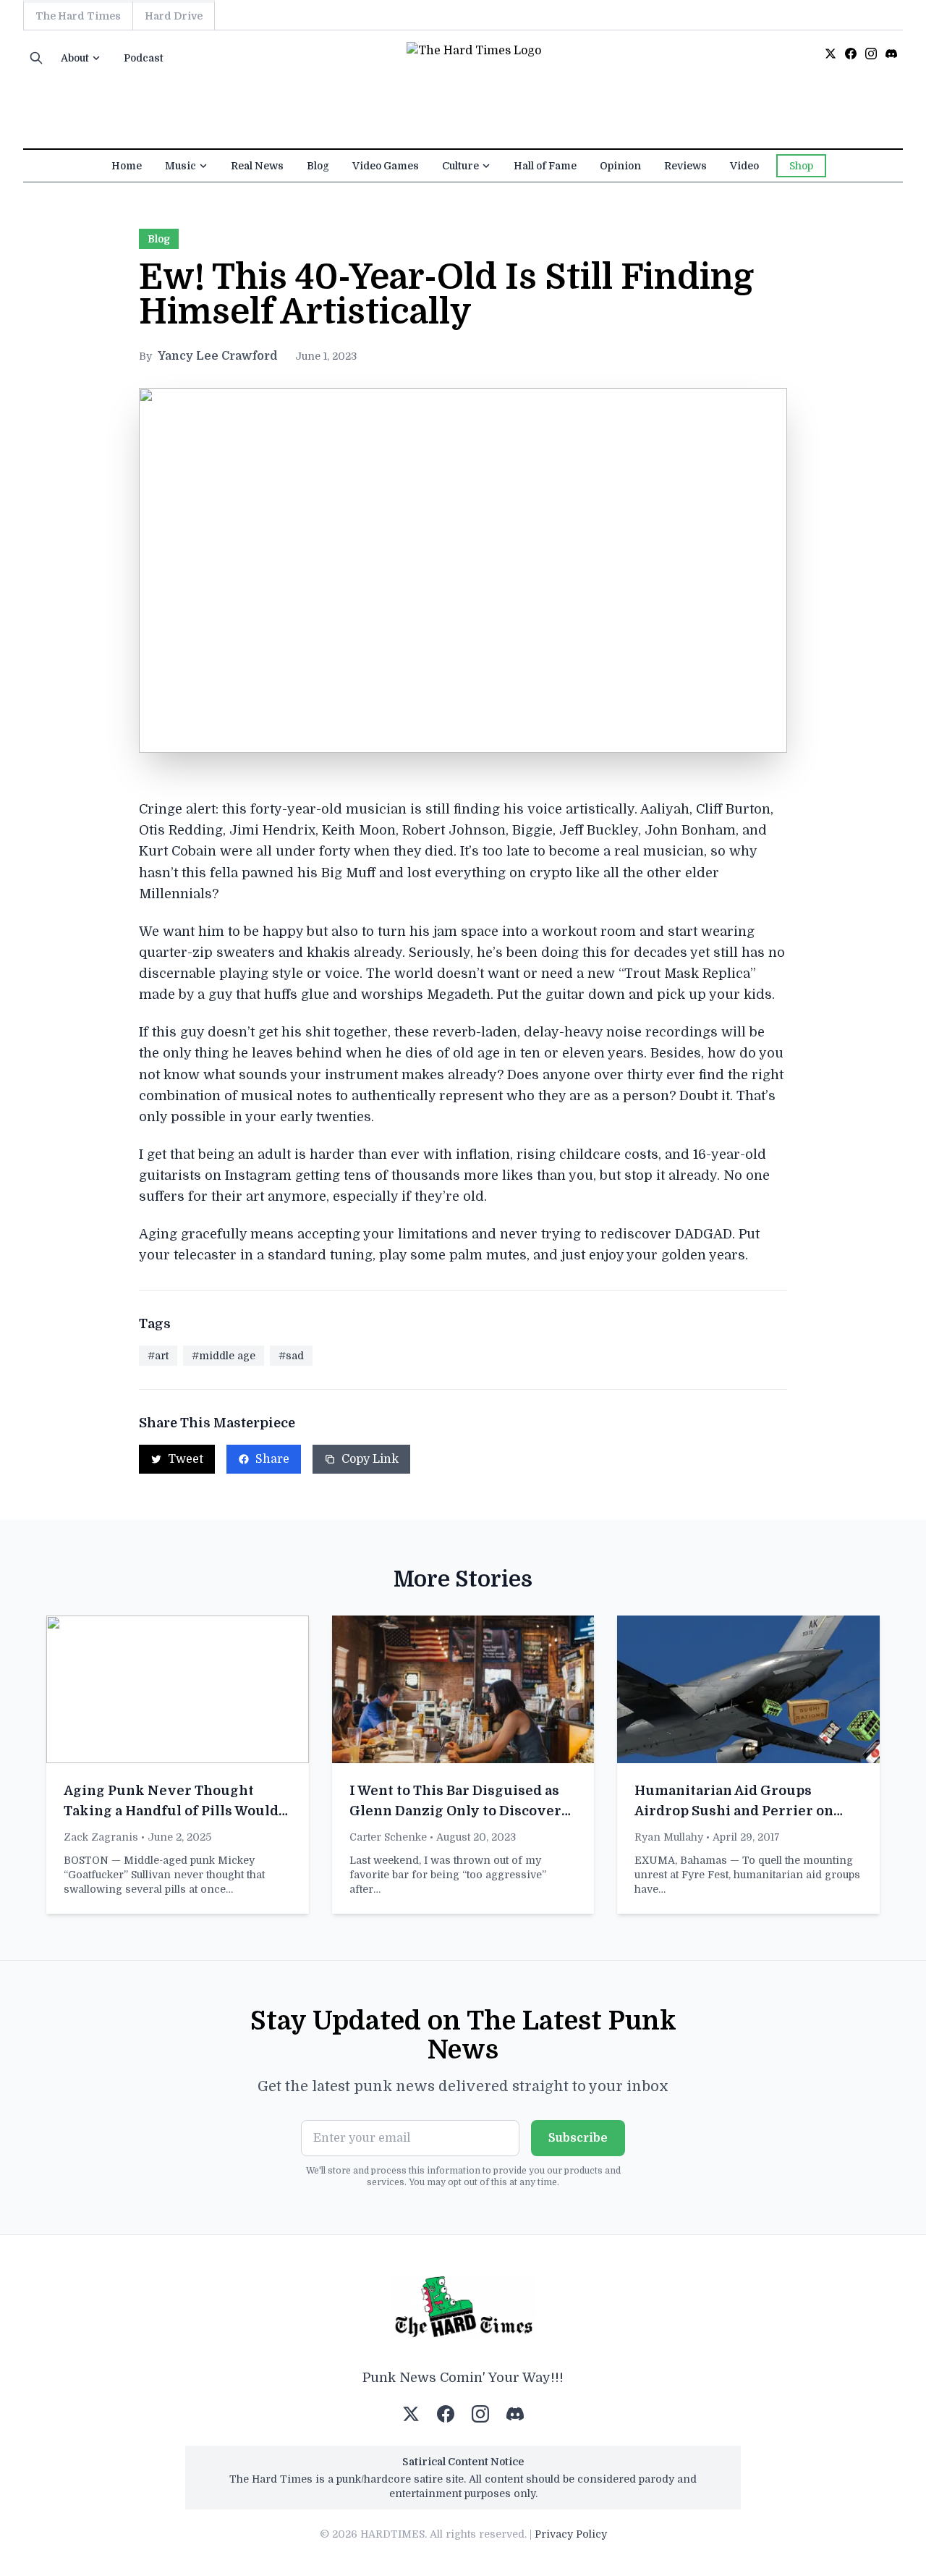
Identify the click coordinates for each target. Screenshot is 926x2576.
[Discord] (891, 54)
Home (127, 166)
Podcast (144, 58)
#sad (291, 1356)
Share (272, 1459)
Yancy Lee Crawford (218, 356)
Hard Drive (174, 16)
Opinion (620, 166)
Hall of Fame (545, 166)
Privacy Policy (571, 2534)
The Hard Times (78, 16)
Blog (318, 166)
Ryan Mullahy (669, 1837)
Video (744, 166)
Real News (257, 166)
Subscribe (578, 2138)
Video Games (386, 166)
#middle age (224, 1356)
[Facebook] (851, 54)
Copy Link (370, 1459)
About (75, 58)
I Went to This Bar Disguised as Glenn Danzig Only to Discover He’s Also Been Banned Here (455, 1811)
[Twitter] (831, 54)
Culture (460, 166)
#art (158, 1356)
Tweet (186, 1459)
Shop (801, 166)
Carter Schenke (388, 1837)
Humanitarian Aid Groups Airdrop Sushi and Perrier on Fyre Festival (734, 1811)
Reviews (685, 166)
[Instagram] (871, 54)
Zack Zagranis (101, 1837)
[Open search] (36, 58)
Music (180, 166)
